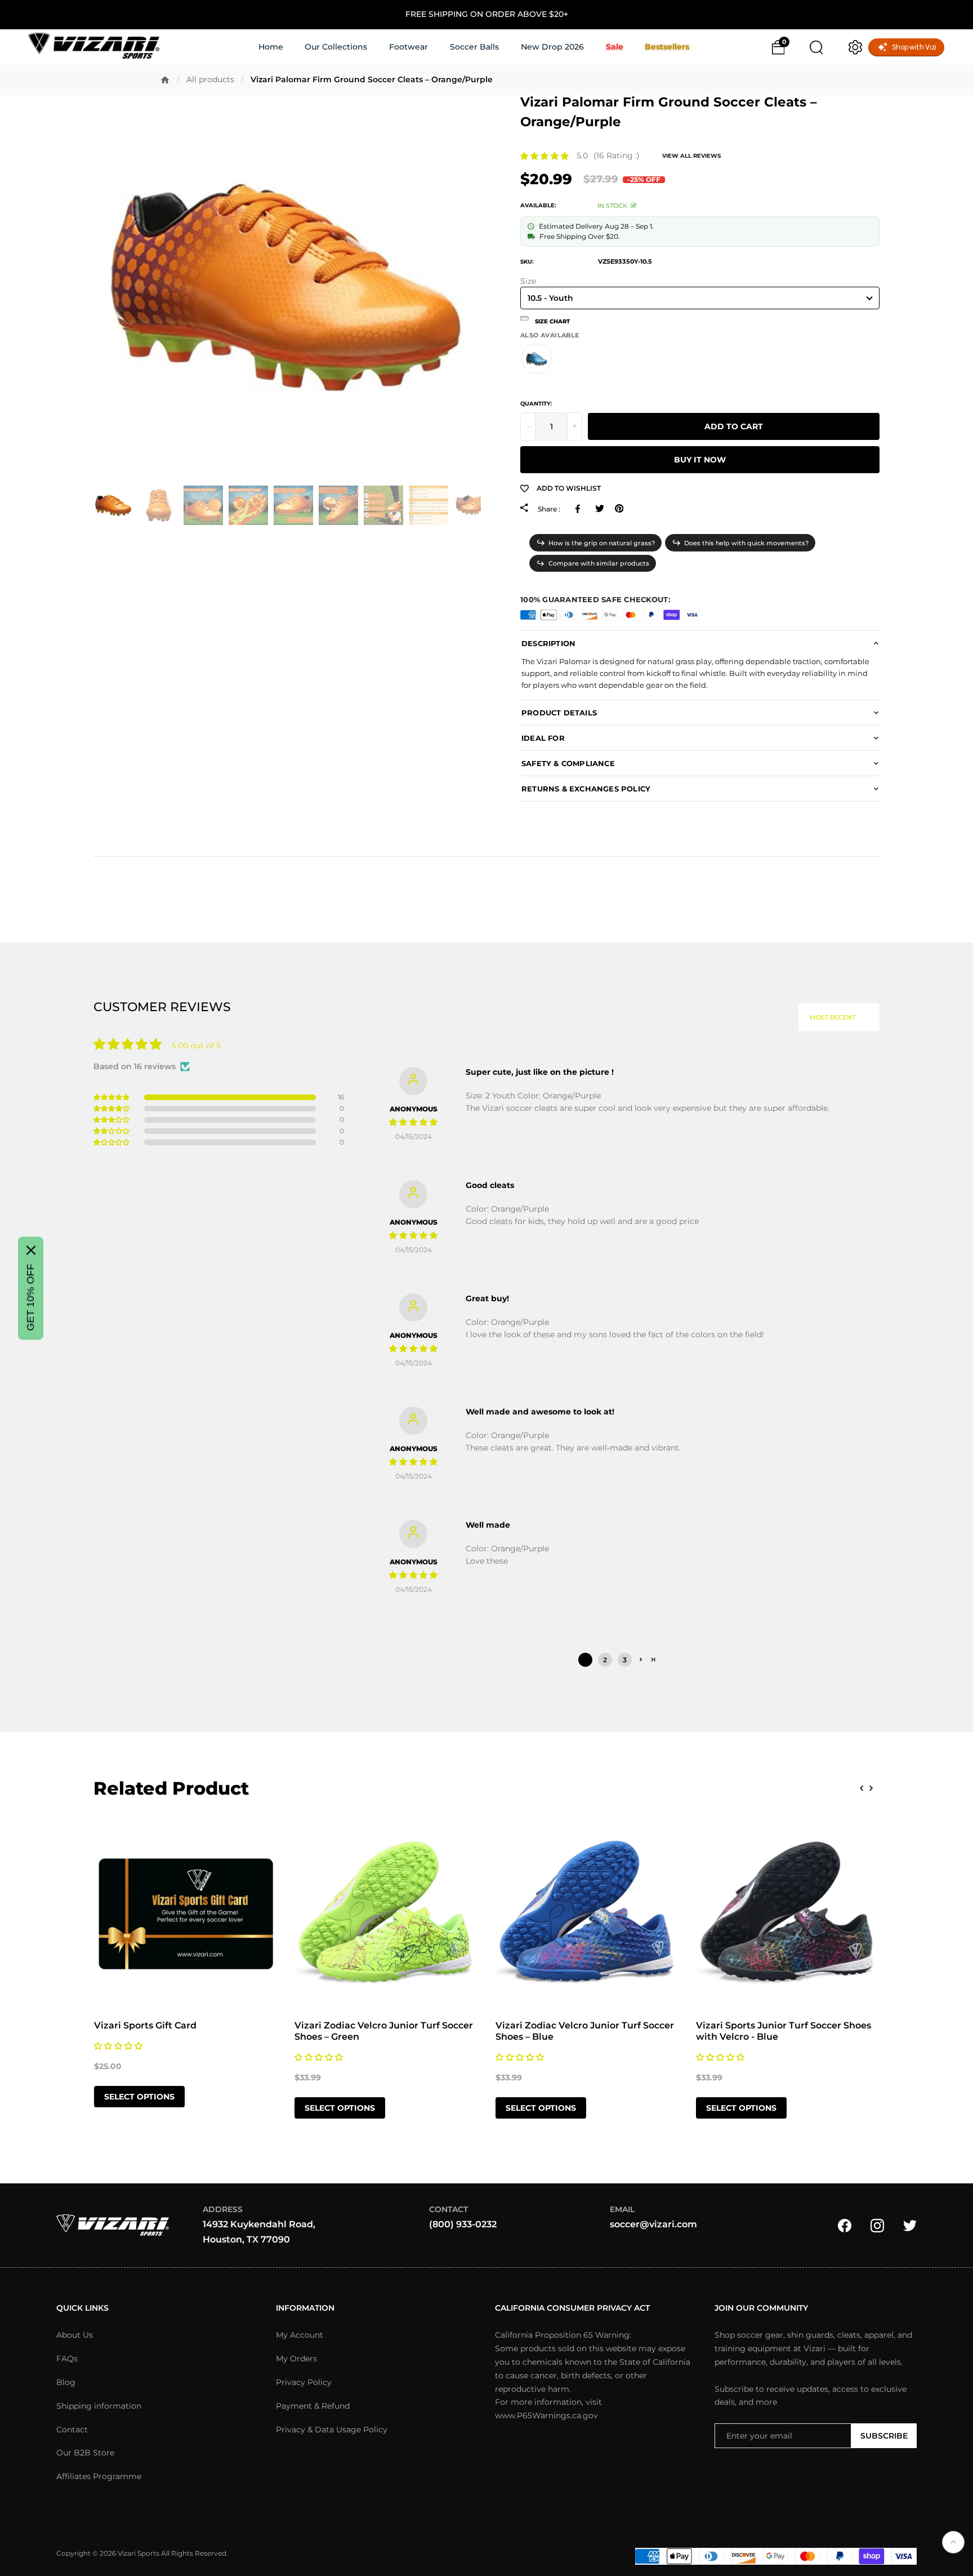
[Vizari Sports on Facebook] (845, 2224)
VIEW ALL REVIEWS (691, 156)
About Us (75, 2335)
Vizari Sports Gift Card (145, 2025)
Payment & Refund (313, 2406)
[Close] (31, 1250)
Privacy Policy (304, 2382)
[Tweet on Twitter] (599, 509)
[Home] (165, 80)
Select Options (139, 2097)
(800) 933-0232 (463, 2224)
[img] (413, 1122)
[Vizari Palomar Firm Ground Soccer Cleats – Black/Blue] (537, 359)
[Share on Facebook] (580, 509)
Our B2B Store (85, 2453)
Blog (66, 2382)
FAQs (67, 2359)
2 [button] (605, 1660)
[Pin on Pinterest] (619, 509)
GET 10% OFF (30, 1297)
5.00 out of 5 (196, 1045)
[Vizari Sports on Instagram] (877, 2224)
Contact (72, 2430)
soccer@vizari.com (653, 2224)
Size (528, 281)
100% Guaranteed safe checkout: (595, 599)
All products (210, 79)
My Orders (296, 2359)
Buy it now (700, 460)
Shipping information (99, 2406)
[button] (544, 156)
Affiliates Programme (99, 2476)
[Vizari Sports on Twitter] (910, 2224)
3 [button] (625, 1660)
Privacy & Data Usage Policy (332, 2430)
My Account (300, 2335)
